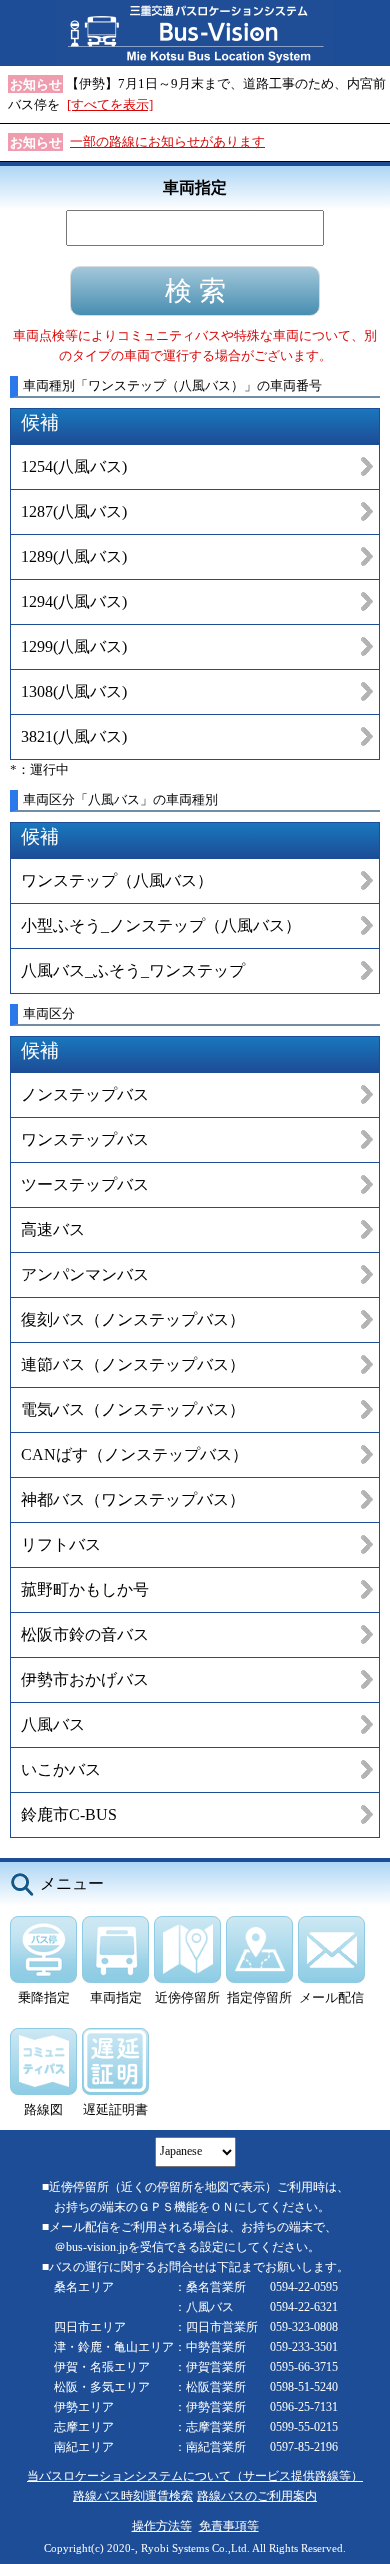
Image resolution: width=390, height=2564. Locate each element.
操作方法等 (162, 2526)
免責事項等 (229, 2526)
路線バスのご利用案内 (257, 2496)
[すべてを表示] (110, 104)
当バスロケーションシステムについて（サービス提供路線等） (195, 2476)
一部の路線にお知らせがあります (167, 141)
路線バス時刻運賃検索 (133, 2496)
